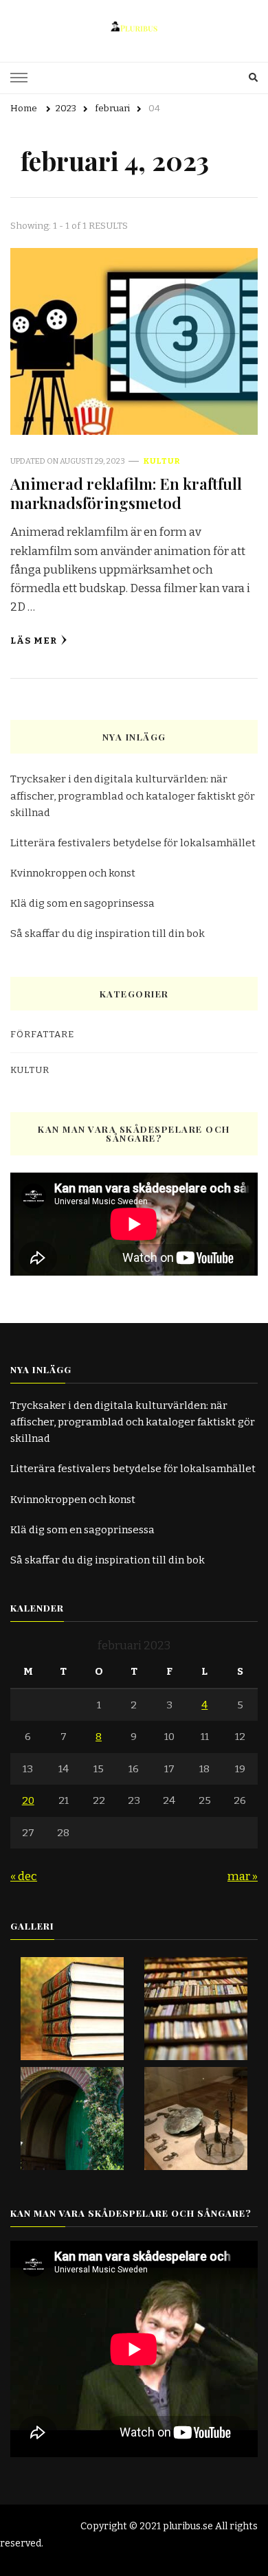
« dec (24, 1876)
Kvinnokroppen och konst (73, 873)
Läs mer (34, 641)
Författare (42, 1035)
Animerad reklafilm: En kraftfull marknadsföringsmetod (126, 493)
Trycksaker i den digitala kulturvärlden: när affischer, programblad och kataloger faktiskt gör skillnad (133, 795)
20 (28, 1800)
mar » (243, 1876)
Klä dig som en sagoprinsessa (82, 903)
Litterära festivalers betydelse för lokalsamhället (133, 843)
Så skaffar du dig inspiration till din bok (108, 934)
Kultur (162, 461)
